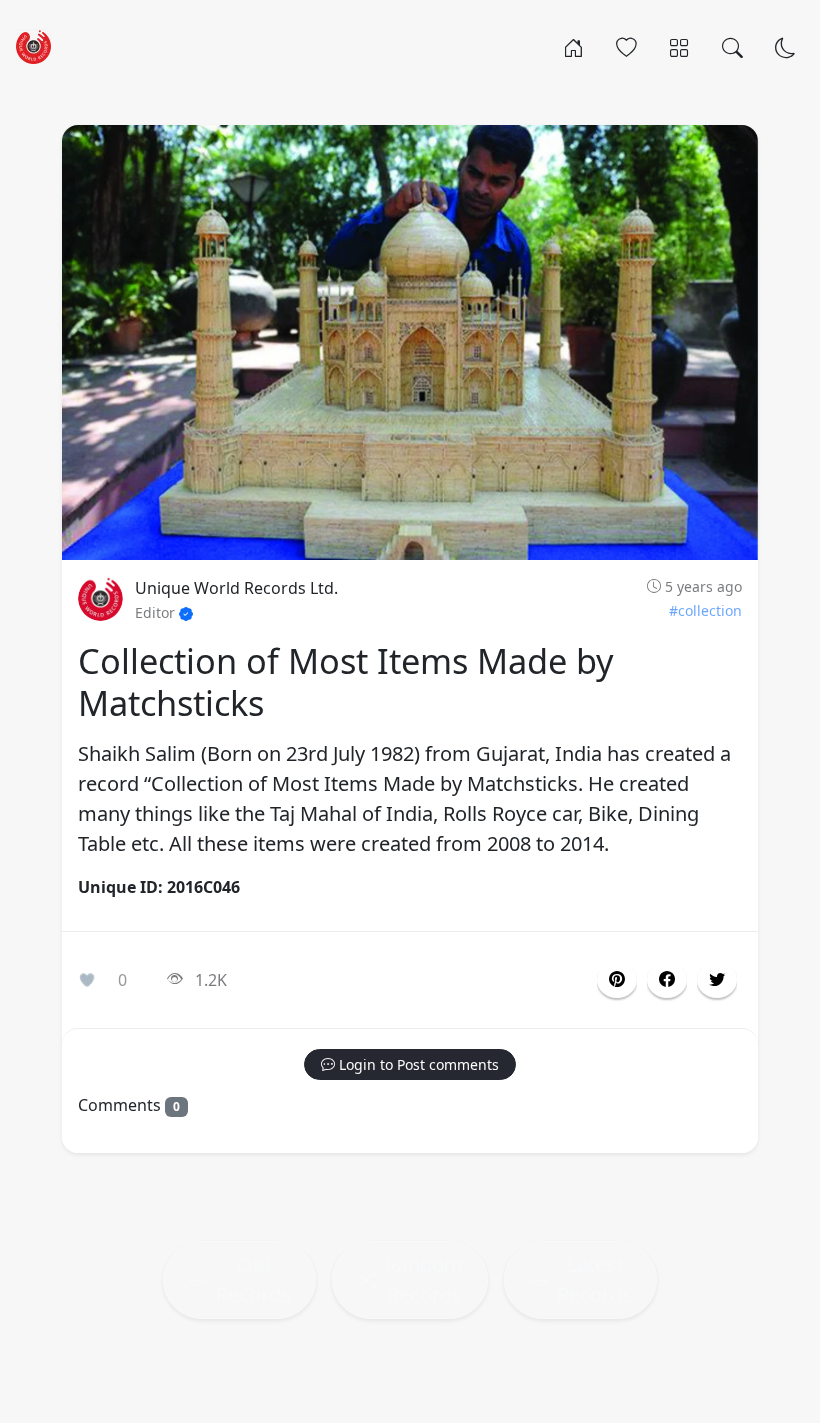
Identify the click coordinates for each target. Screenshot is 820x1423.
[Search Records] (732, 46)
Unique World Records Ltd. (236, 588)
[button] (667, 980)
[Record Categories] (679, 46)
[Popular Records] (626, 46)
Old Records (253, 1279)
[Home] (573, 46)
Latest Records (594, 1279)
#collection (705, 610)
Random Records (424, 1279)
